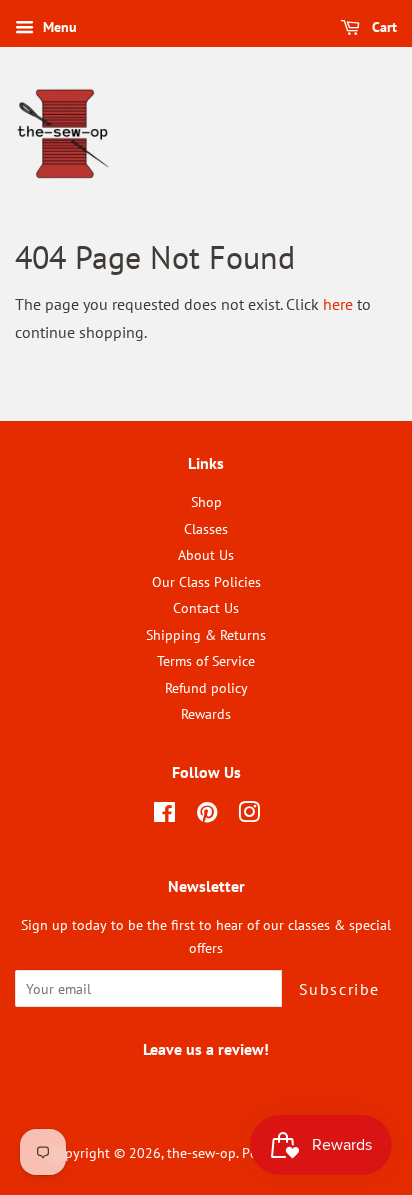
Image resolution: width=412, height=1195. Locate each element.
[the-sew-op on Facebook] (164, 816)
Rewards (206, 714)
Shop (206, 502)
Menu (58, 27)
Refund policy (206, 688)
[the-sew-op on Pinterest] (207, 816)
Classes (206, 529)
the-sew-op (201, 1153)
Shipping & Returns (206, 635)
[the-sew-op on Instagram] (249, 816)
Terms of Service (206, 661)
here (338, 304)
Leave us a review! (206, 1089)
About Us (206, 555)
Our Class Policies (206, 582)
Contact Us (206, 608)
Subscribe (339, 989)
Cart (382, 27)
